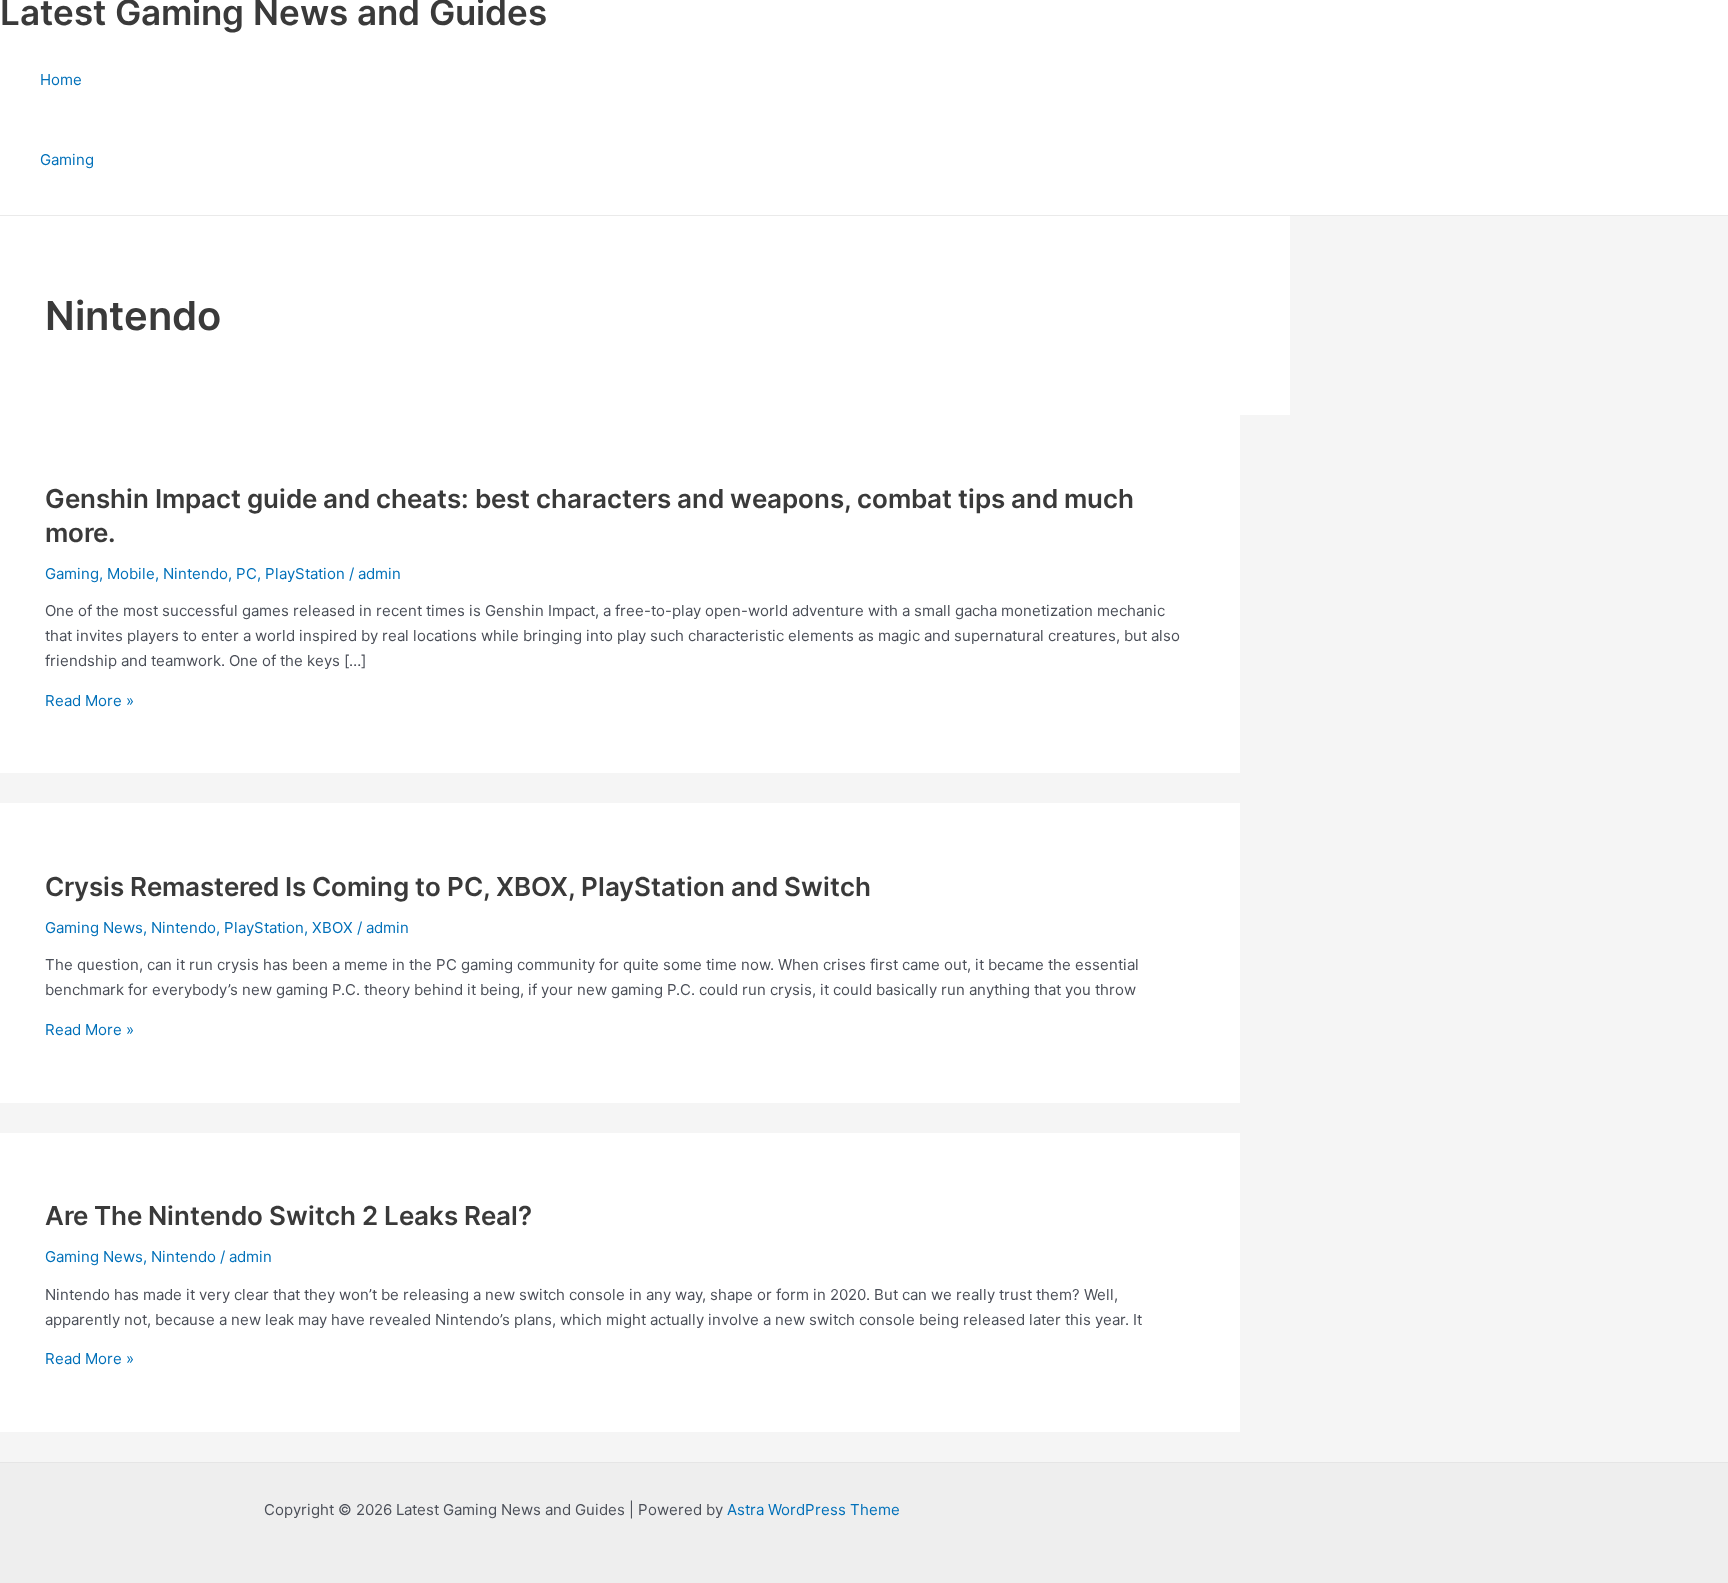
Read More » (89, 700)
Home (61, 79)
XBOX (332, 927)
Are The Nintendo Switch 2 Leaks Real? (288, 1215)
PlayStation (305, 573)
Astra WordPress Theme (813, 1509)
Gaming (67, 159)
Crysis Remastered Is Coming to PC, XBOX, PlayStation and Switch (458, 886)
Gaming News (94, 927)
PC (246, 573)
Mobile (131, 573)
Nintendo (195, 573)
